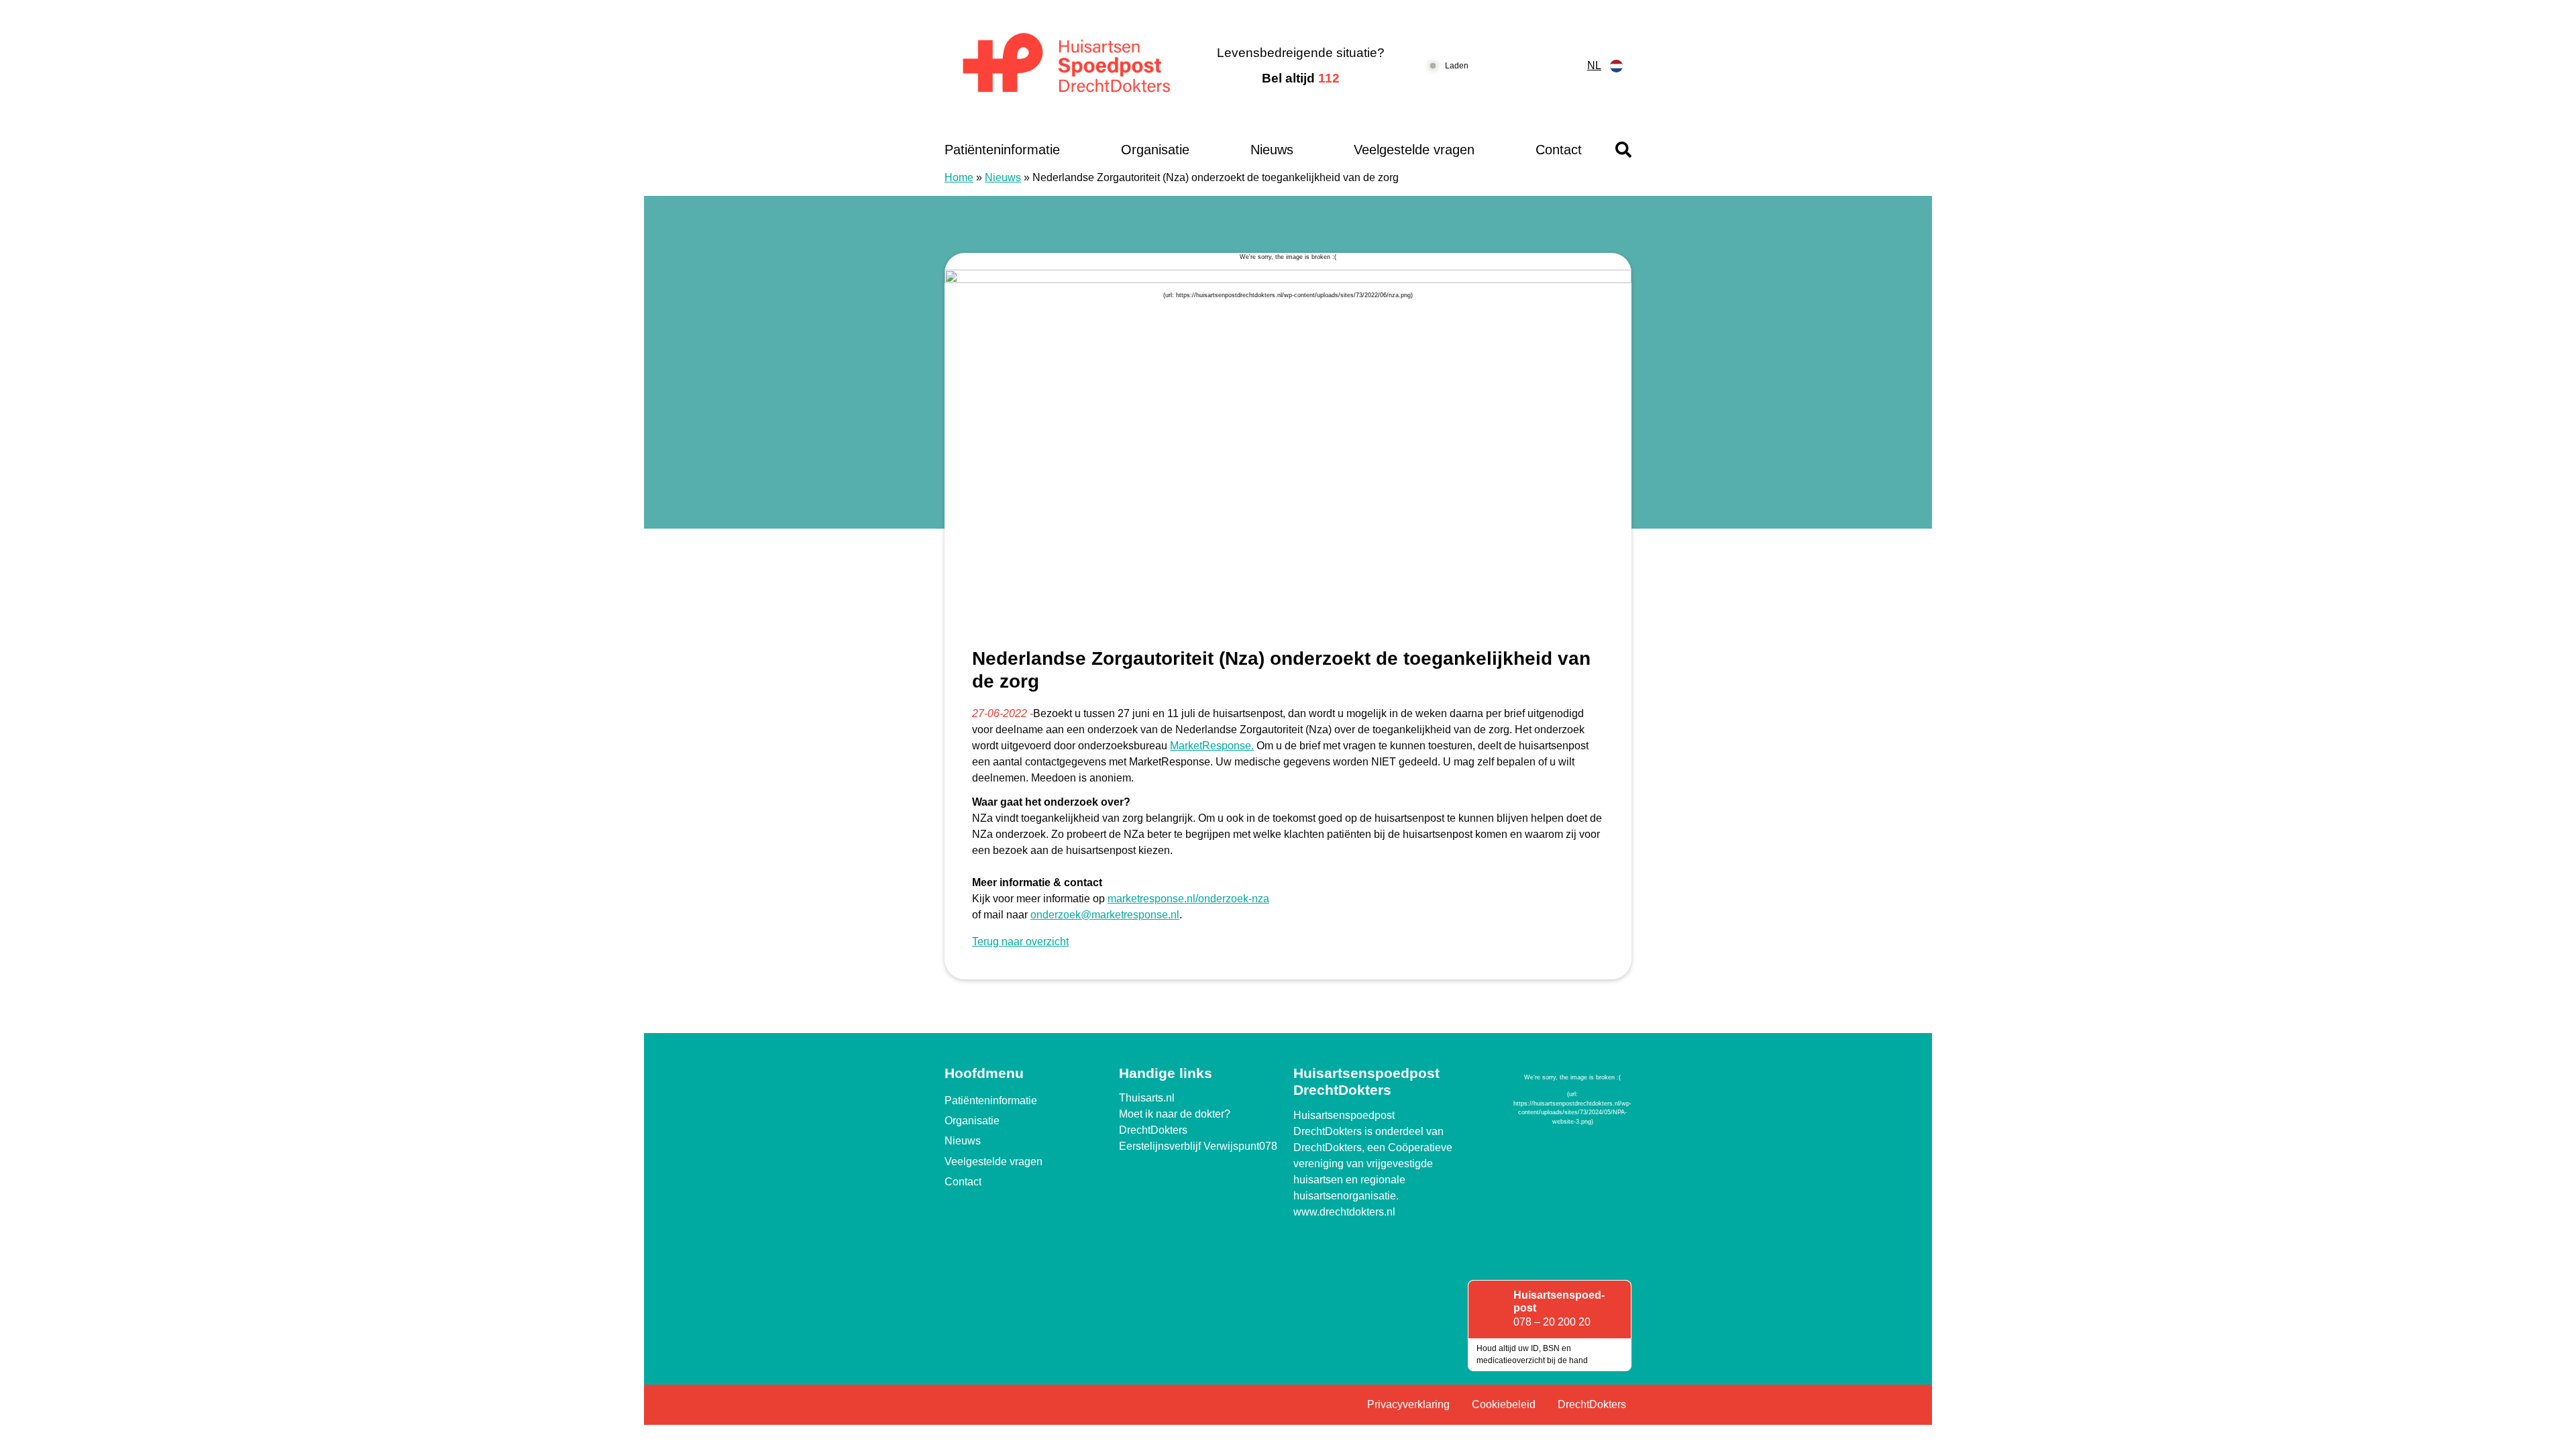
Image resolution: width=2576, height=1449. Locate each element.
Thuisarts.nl (1147, 1098)
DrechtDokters (1153, 1130)
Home (959, 177)
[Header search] (1623, 150)
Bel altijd (1301, 78)
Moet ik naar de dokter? (1175, 1114)
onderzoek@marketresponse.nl (1105, 915)
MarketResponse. (1212, 746)
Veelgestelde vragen (1414, 150)
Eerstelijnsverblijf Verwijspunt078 (1198, 1146)
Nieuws (1272, 150)
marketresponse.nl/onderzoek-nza (1188, 899)
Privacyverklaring (1408, 1404)
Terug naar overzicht (1020, 942)
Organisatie (1155, 150)
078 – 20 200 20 (1552, 1322)
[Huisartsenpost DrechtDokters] (1063, 66)
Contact (1559, 150)
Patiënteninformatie (1002, 150)
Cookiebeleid (1504, 1404)
